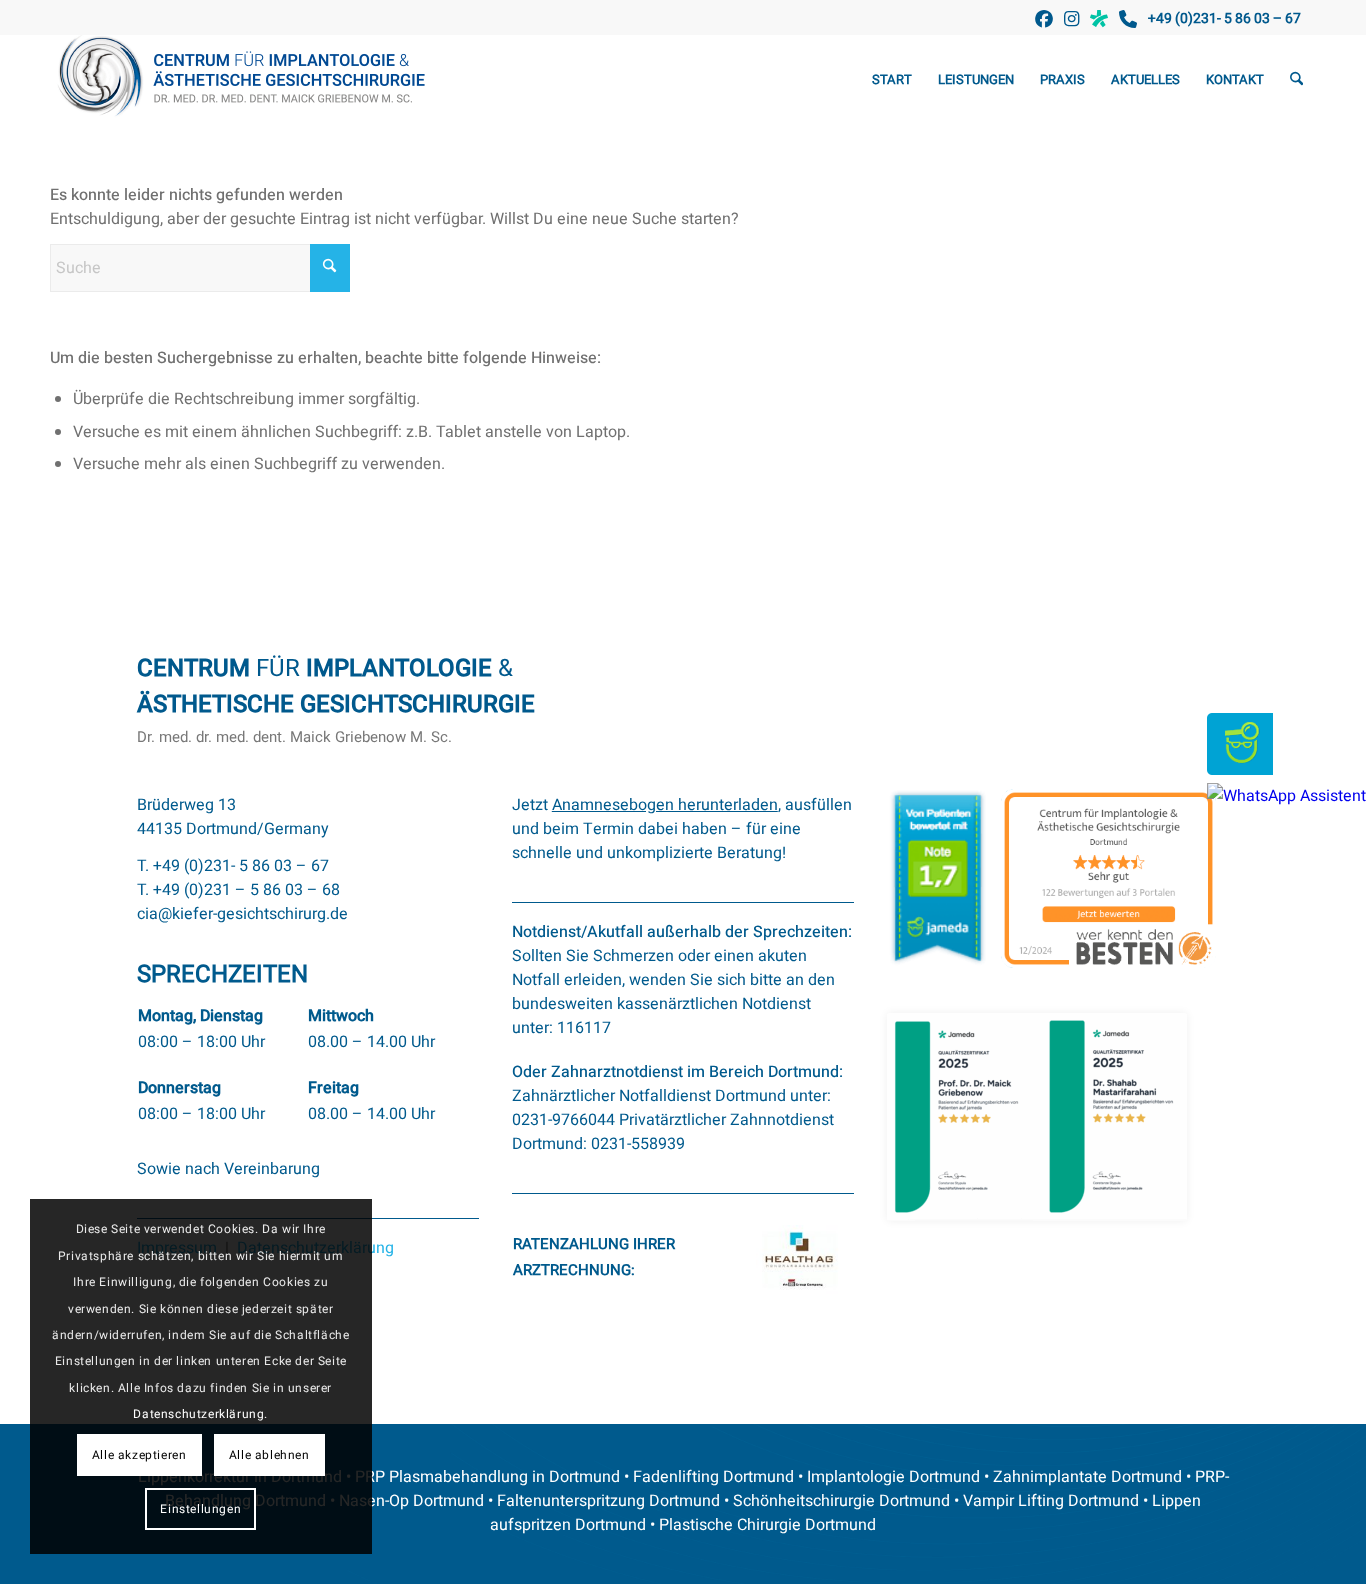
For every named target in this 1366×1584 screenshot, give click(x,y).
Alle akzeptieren (139, 1455)
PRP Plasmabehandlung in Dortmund (487, 1477)
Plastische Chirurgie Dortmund (767, 1525)
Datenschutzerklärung (198, 1414)
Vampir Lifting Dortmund (1051, 1501)
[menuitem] (892, 80)
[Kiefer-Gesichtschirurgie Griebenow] (247, 80)
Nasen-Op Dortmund (411, 1501)
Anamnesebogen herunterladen (665, 805)
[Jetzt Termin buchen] (1240, 770)
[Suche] (1296, 80)
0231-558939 (638, 1144)
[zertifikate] (1037, 1117)
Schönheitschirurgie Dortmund (841, 1501)
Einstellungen (200, 1509)
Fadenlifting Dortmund (713, 1477)
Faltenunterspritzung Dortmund (608, 1501)
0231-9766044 (563, 1120)
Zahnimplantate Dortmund (1087, 1477)
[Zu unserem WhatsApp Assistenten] (1286, 796)
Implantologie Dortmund (893, 1477)
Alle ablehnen (269, 1455)
